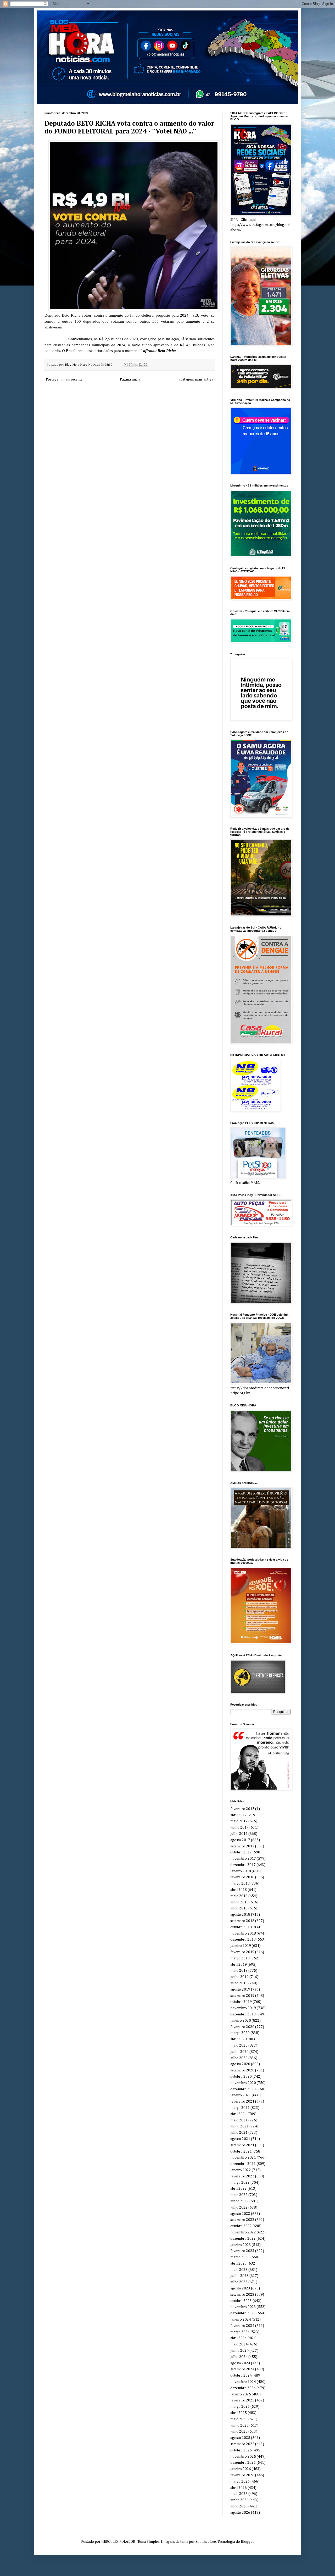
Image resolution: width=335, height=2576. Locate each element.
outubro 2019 (241, 2002)
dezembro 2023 (243, 2313)
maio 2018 (239, 1896)
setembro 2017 (242, 1846)
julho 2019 (239, 1983)
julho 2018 (239, 1908)
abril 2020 (239, 2039)
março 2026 (240, 2482)
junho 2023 (239, 2276)
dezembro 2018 (243, 1940)
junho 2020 (239, 2052)
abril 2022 (239, 2189)
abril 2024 (239, 2338)
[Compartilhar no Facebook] (141, 365)
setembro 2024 (242, 2369)
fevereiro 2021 (242, 2102)
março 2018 (240, 1884)
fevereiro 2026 (242, 2475)
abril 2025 (239, 2413)
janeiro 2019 (241, 1946)
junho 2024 (239, 2351)
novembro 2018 (243, 1934)
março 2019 (240, 1958)
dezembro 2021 (243, 2164)
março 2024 (240, 2332)
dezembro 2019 (243, 2014)
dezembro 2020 (243, 2089)
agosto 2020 (240, 2064)
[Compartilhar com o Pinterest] (146, 365)
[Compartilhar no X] (136, 365)
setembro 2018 (242, 1921)
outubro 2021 (241, 2152)
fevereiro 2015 (242, 1809)
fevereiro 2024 (242, 2326)
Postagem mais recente (64, 379)
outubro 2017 (241, 1852)
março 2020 (240, 2033)
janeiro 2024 (241, 2320)
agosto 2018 (240, 1915)
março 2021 (240, 2108)
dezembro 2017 (243, 1865)
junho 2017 (239, 1828)
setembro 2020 (242, 2070)
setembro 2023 (242, 2295)
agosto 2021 (240, 2139)
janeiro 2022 (241, 2170)
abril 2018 (239, 1890)
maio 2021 (239, 2120)
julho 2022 (239, 2208)
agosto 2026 (240, 2513)
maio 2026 (239, 2494)
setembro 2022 (242, 2220)
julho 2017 (239, 1834)
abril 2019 (239, 1965)
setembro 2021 (242, 2145)
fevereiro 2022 (242, 2176)
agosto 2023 (240, 2288)
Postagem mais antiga (196, 379)
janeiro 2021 (241, 2095)
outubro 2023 (241, 2301)
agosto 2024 (240, 2363)
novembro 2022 (243, 2232)
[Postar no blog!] (131, 365)
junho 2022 (239, 2201)
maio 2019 (239, 1971)
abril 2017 (239, 1815)
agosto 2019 (240, 1990)
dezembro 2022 (243, 2239)
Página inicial (131, 379)
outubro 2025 (241, 2450)
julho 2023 (239, 2282)
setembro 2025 (242, 2444)
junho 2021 (239, 2126)
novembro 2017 (243, 1859)
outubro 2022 (241, 2226)
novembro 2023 (243, 2307)
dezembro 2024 (243, 2388)
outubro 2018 (241, 1927)
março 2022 (240, 2183)
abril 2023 (239, 2264)
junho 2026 (239, 2500)
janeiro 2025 (241, 2394)
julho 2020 (239, 2058)
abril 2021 (239, 2114)
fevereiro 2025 (242, 2400)
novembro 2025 (243, 2457)
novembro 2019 (243, 2008)
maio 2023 (239, 2270)
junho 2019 (239, 1977)
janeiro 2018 (241, 1871)
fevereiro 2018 (242, 1877)
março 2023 (240, 2257)
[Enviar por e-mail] (126, 365)
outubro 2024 (241, 2376)
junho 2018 (239, 1902)
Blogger (247, 2542)
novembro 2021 (243, 2158)
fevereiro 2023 (242, 2251)
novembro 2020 (243, 2083)
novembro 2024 (243, 2382)
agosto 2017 (240, 1840)
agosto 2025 (240, 2438)
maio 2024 (239, 2344)
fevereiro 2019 (242, 1952)
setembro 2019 (242, 1996)
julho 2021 (239, 2133)
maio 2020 (239, 2046)
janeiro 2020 (241, 2021)
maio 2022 (239, 2195)
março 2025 (240, 2407)
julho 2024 (239, 2357)
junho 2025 (239, 2426)
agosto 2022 (240, 2214)
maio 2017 (239, 1821)
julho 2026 (239, 2506)
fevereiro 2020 (242, 2027)
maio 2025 (239, 2419)
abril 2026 (239, 2488)
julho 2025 (239, 2432)
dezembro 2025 (243, 2463)
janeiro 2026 (241, 2469)
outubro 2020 (241, 2077)
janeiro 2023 (241, 2245)
